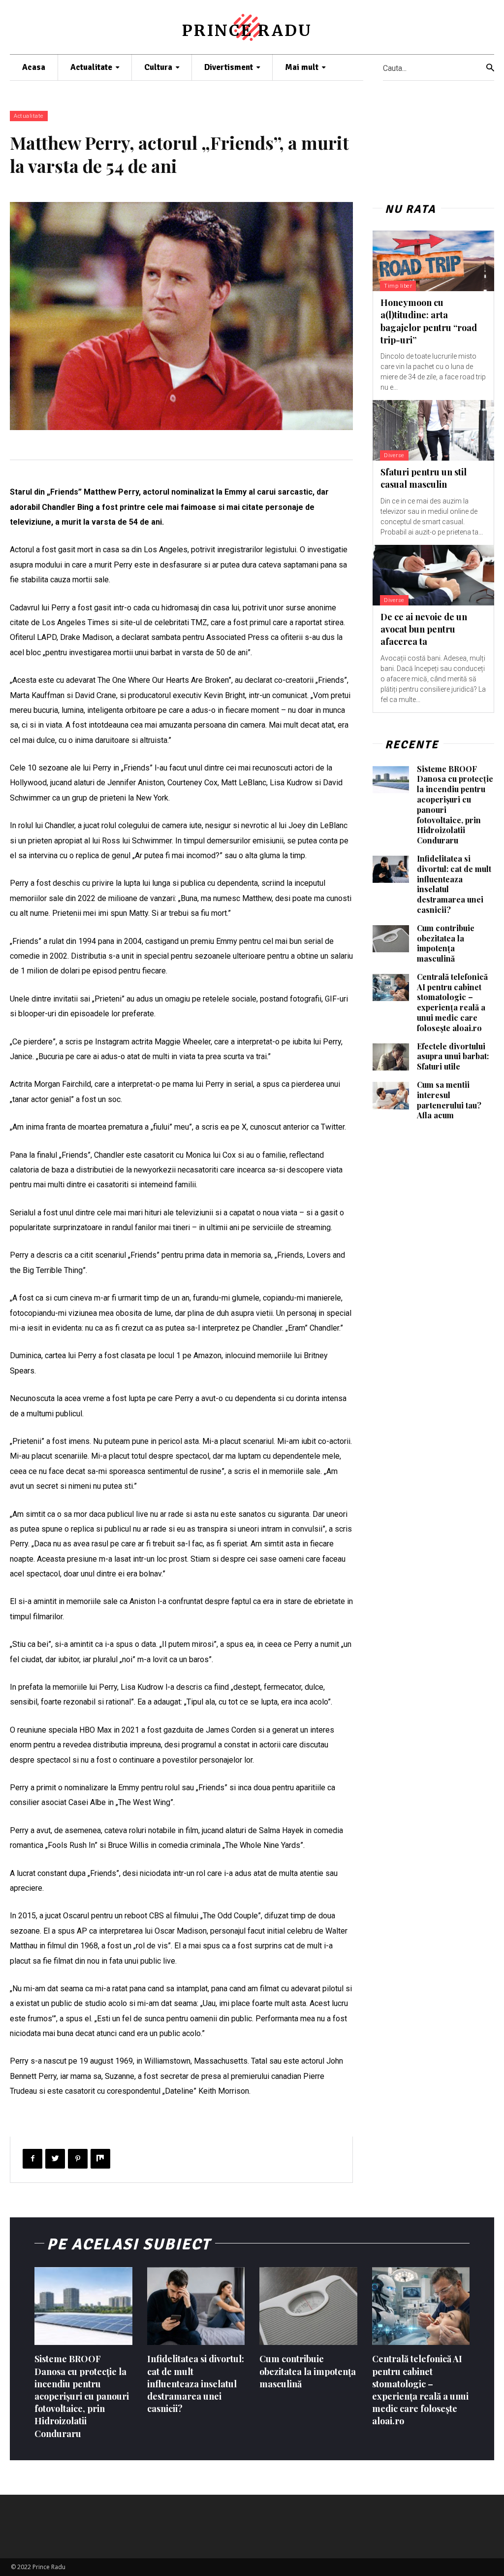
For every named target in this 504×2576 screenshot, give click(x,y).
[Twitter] (55, 2159)
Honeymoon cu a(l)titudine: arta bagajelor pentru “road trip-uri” (429, 321)
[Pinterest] (78, 2159)
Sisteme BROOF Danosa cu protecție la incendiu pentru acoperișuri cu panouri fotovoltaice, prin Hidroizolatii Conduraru (455, 805)
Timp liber (398, 286)
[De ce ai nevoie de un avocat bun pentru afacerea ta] (433, 575)
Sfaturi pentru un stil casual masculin (424, 478)
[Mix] (100, 2159)
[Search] (490, 68)
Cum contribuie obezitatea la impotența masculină (446, 943)
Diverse (394, 455)
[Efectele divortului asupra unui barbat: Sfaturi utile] (391, 1057)
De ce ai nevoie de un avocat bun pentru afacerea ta (424, 629)
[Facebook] (32, 2159)
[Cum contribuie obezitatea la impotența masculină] (391, 939)
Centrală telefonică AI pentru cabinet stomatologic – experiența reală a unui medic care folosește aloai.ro (452, 1002)
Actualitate (29, 116)
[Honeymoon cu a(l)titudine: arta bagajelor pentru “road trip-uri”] (433, 261)
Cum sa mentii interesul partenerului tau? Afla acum (449, 1100)
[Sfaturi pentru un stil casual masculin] (433, 430)
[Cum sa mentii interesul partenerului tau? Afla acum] (391, 1096)
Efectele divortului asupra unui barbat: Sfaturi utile (453, 1056)
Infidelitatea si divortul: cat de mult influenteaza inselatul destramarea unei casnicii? (454, 884)
